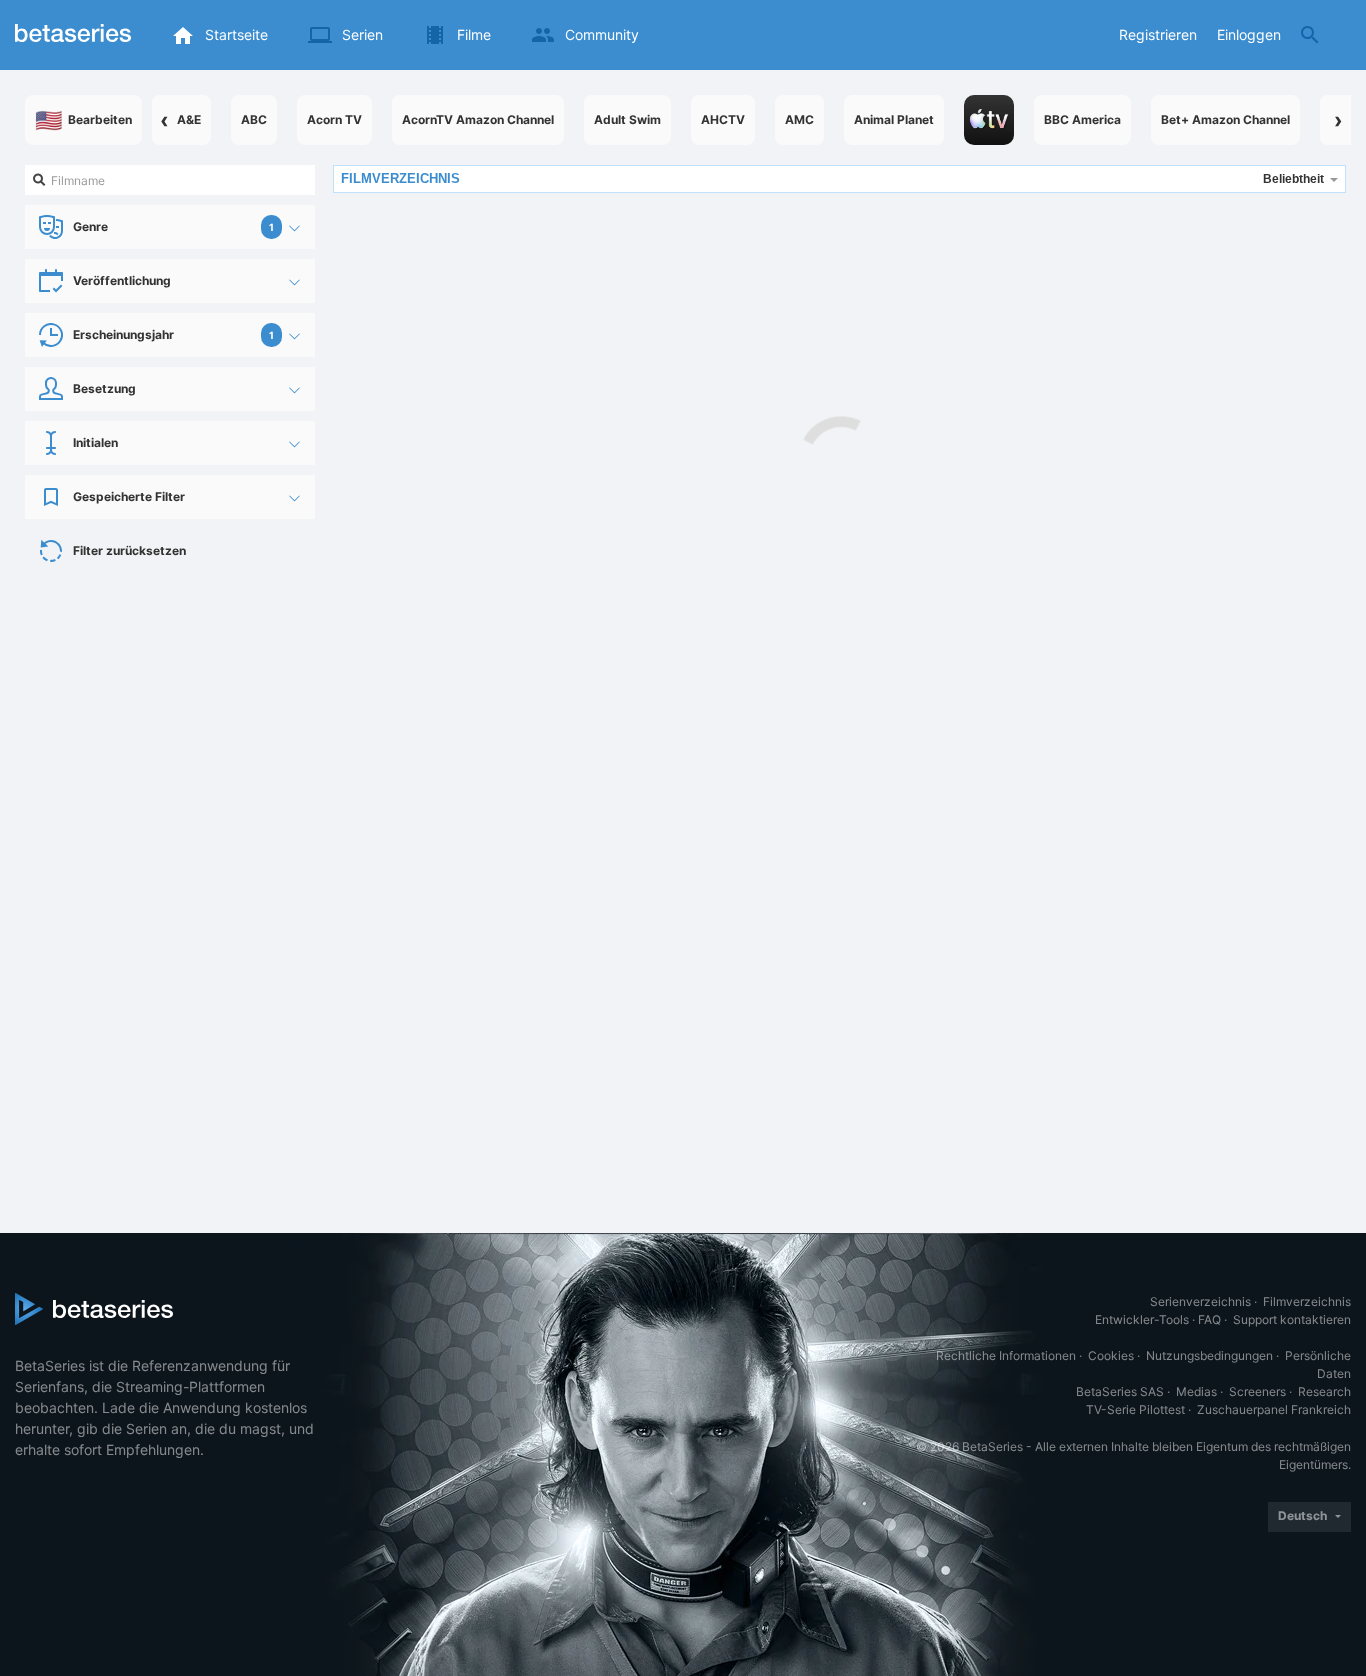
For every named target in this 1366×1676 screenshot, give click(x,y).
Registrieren (1158, 34)
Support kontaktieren (1292, 1319)
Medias (1196, 1391)
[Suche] (1310, 35)
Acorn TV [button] (334, 119)
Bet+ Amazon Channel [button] (1225, 119)
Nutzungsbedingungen (1209, 1355)
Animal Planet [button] (894, 119)
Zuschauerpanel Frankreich (1274, 1409)
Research (1324, 1391)
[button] (989, 120)
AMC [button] (799, 119)
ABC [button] (254, 119)
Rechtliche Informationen (1006, 1355)
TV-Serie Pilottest (1135, 1409)
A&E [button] (189, 119)
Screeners (1257, 1391)
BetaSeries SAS (1120, 1391)
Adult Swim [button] (627, 119)
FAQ (1209, 1319)
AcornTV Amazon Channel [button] (478, 119)
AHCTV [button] (723, 119)
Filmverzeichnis (1307, 1301)
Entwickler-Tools (1142, 1319)
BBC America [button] (1082, 119)
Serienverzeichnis (1200, 1301)
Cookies (1111, 1355)
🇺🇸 (83, 120)
